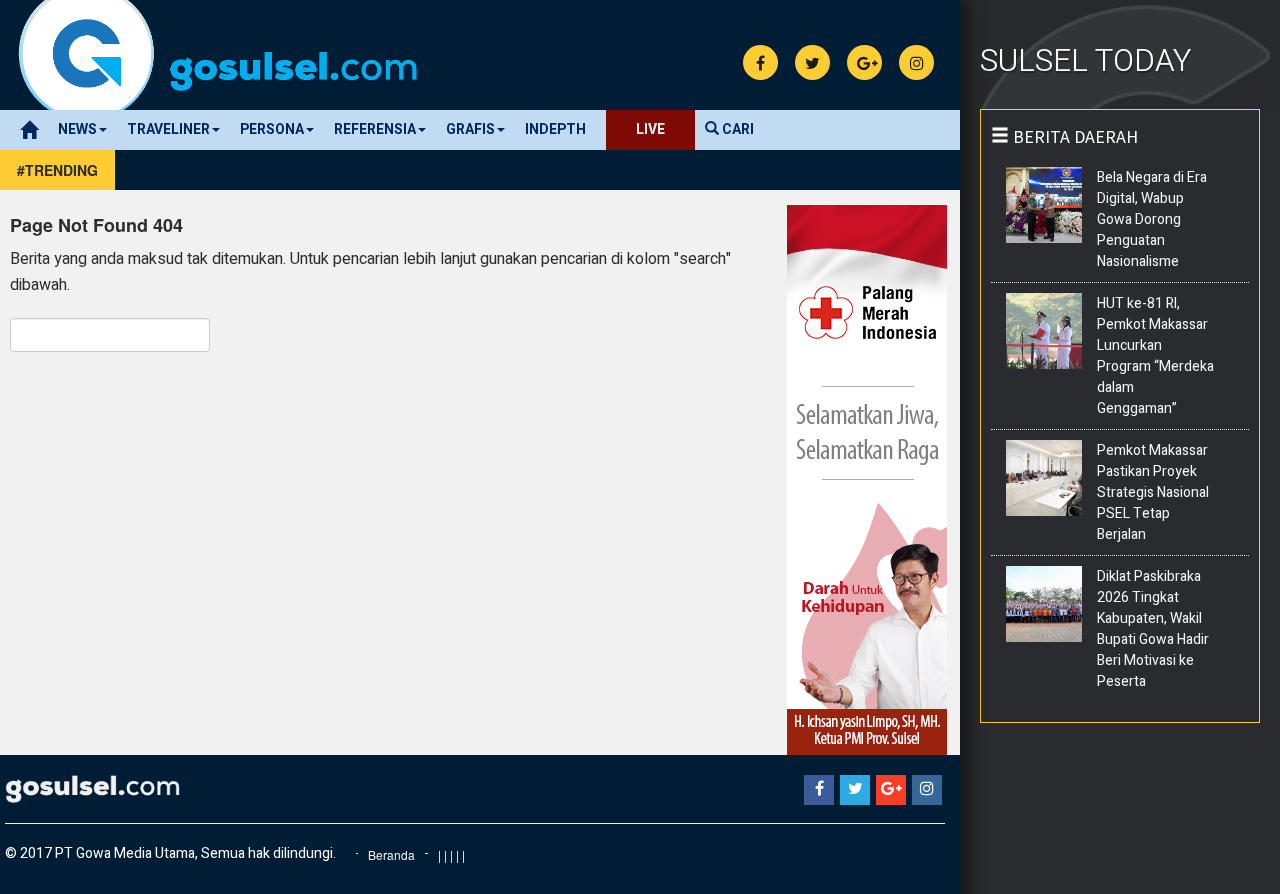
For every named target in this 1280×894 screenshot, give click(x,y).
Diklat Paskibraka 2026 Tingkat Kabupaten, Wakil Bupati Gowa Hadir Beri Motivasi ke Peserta (1153, 629)
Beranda (391, 854)
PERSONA (272, 129)
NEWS (77, 129)
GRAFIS (470, 129)
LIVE (650, 129)
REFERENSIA (375, 129)
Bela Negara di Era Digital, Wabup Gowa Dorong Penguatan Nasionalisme (1152, 219)
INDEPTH (555, 129)
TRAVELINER (168, 129)
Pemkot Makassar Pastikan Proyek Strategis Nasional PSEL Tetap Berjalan (1153, 492)
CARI (736, 129)
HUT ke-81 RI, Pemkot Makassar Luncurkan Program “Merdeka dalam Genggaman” (1155, 356)
